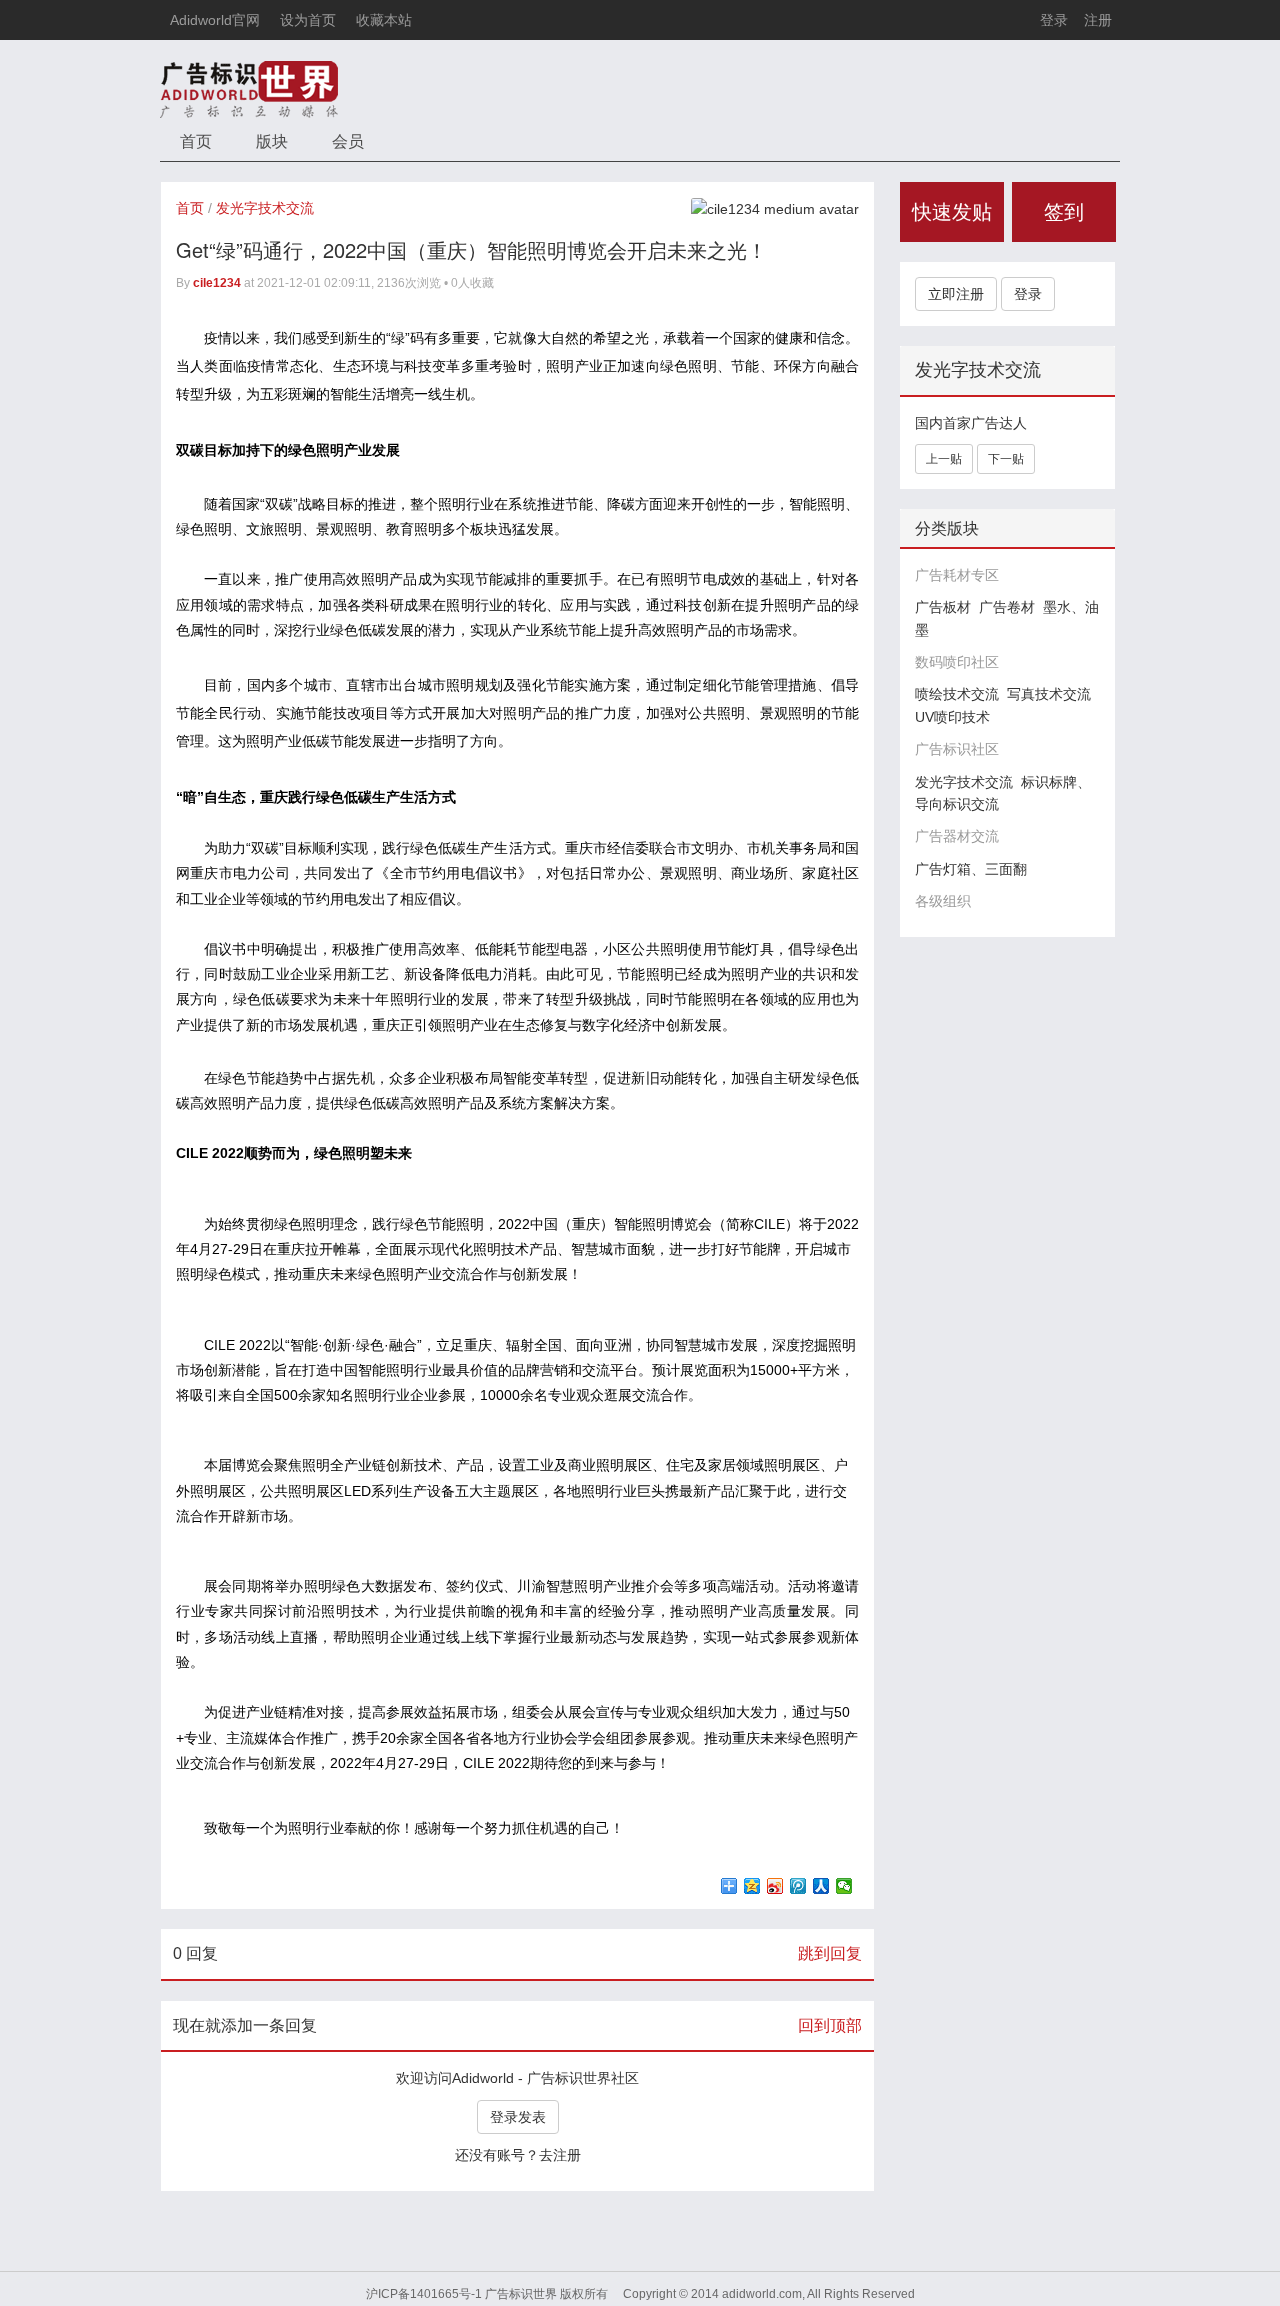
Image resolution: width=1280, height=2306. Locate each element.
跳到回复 (830, 1953)
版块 (272, 141)
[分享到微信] (844, 1886)
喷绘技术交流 (957, 694)
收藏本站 (384, 20)
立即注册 (956, 294)
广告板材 (943, 607)
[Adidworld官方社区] (249, 89)
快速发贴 (952, 212)
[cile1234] (775, 208)
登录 (1054, 20)
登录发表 (518, 2117)
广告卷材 (1007, 607)
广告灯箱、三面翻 (971, 869)
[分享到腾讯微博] (798, 1886)
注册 (1098, 20)
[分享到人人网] (821, 1886)
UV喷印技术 (952, 717)
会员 (348, 141)
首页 (196, 141)
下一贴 (1006, 459)
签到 (1064, 212)
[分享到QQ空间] (752, 1886)
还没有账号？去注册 (518, 2155)
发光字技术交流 (265, 208)
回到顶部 (830, 2025)
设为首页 (308, 20)
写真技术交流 (1049, 694)
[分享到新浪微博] (775, 1886)
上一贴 (944, 459)
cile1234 (217, 283)
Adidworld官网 (215, 20)
